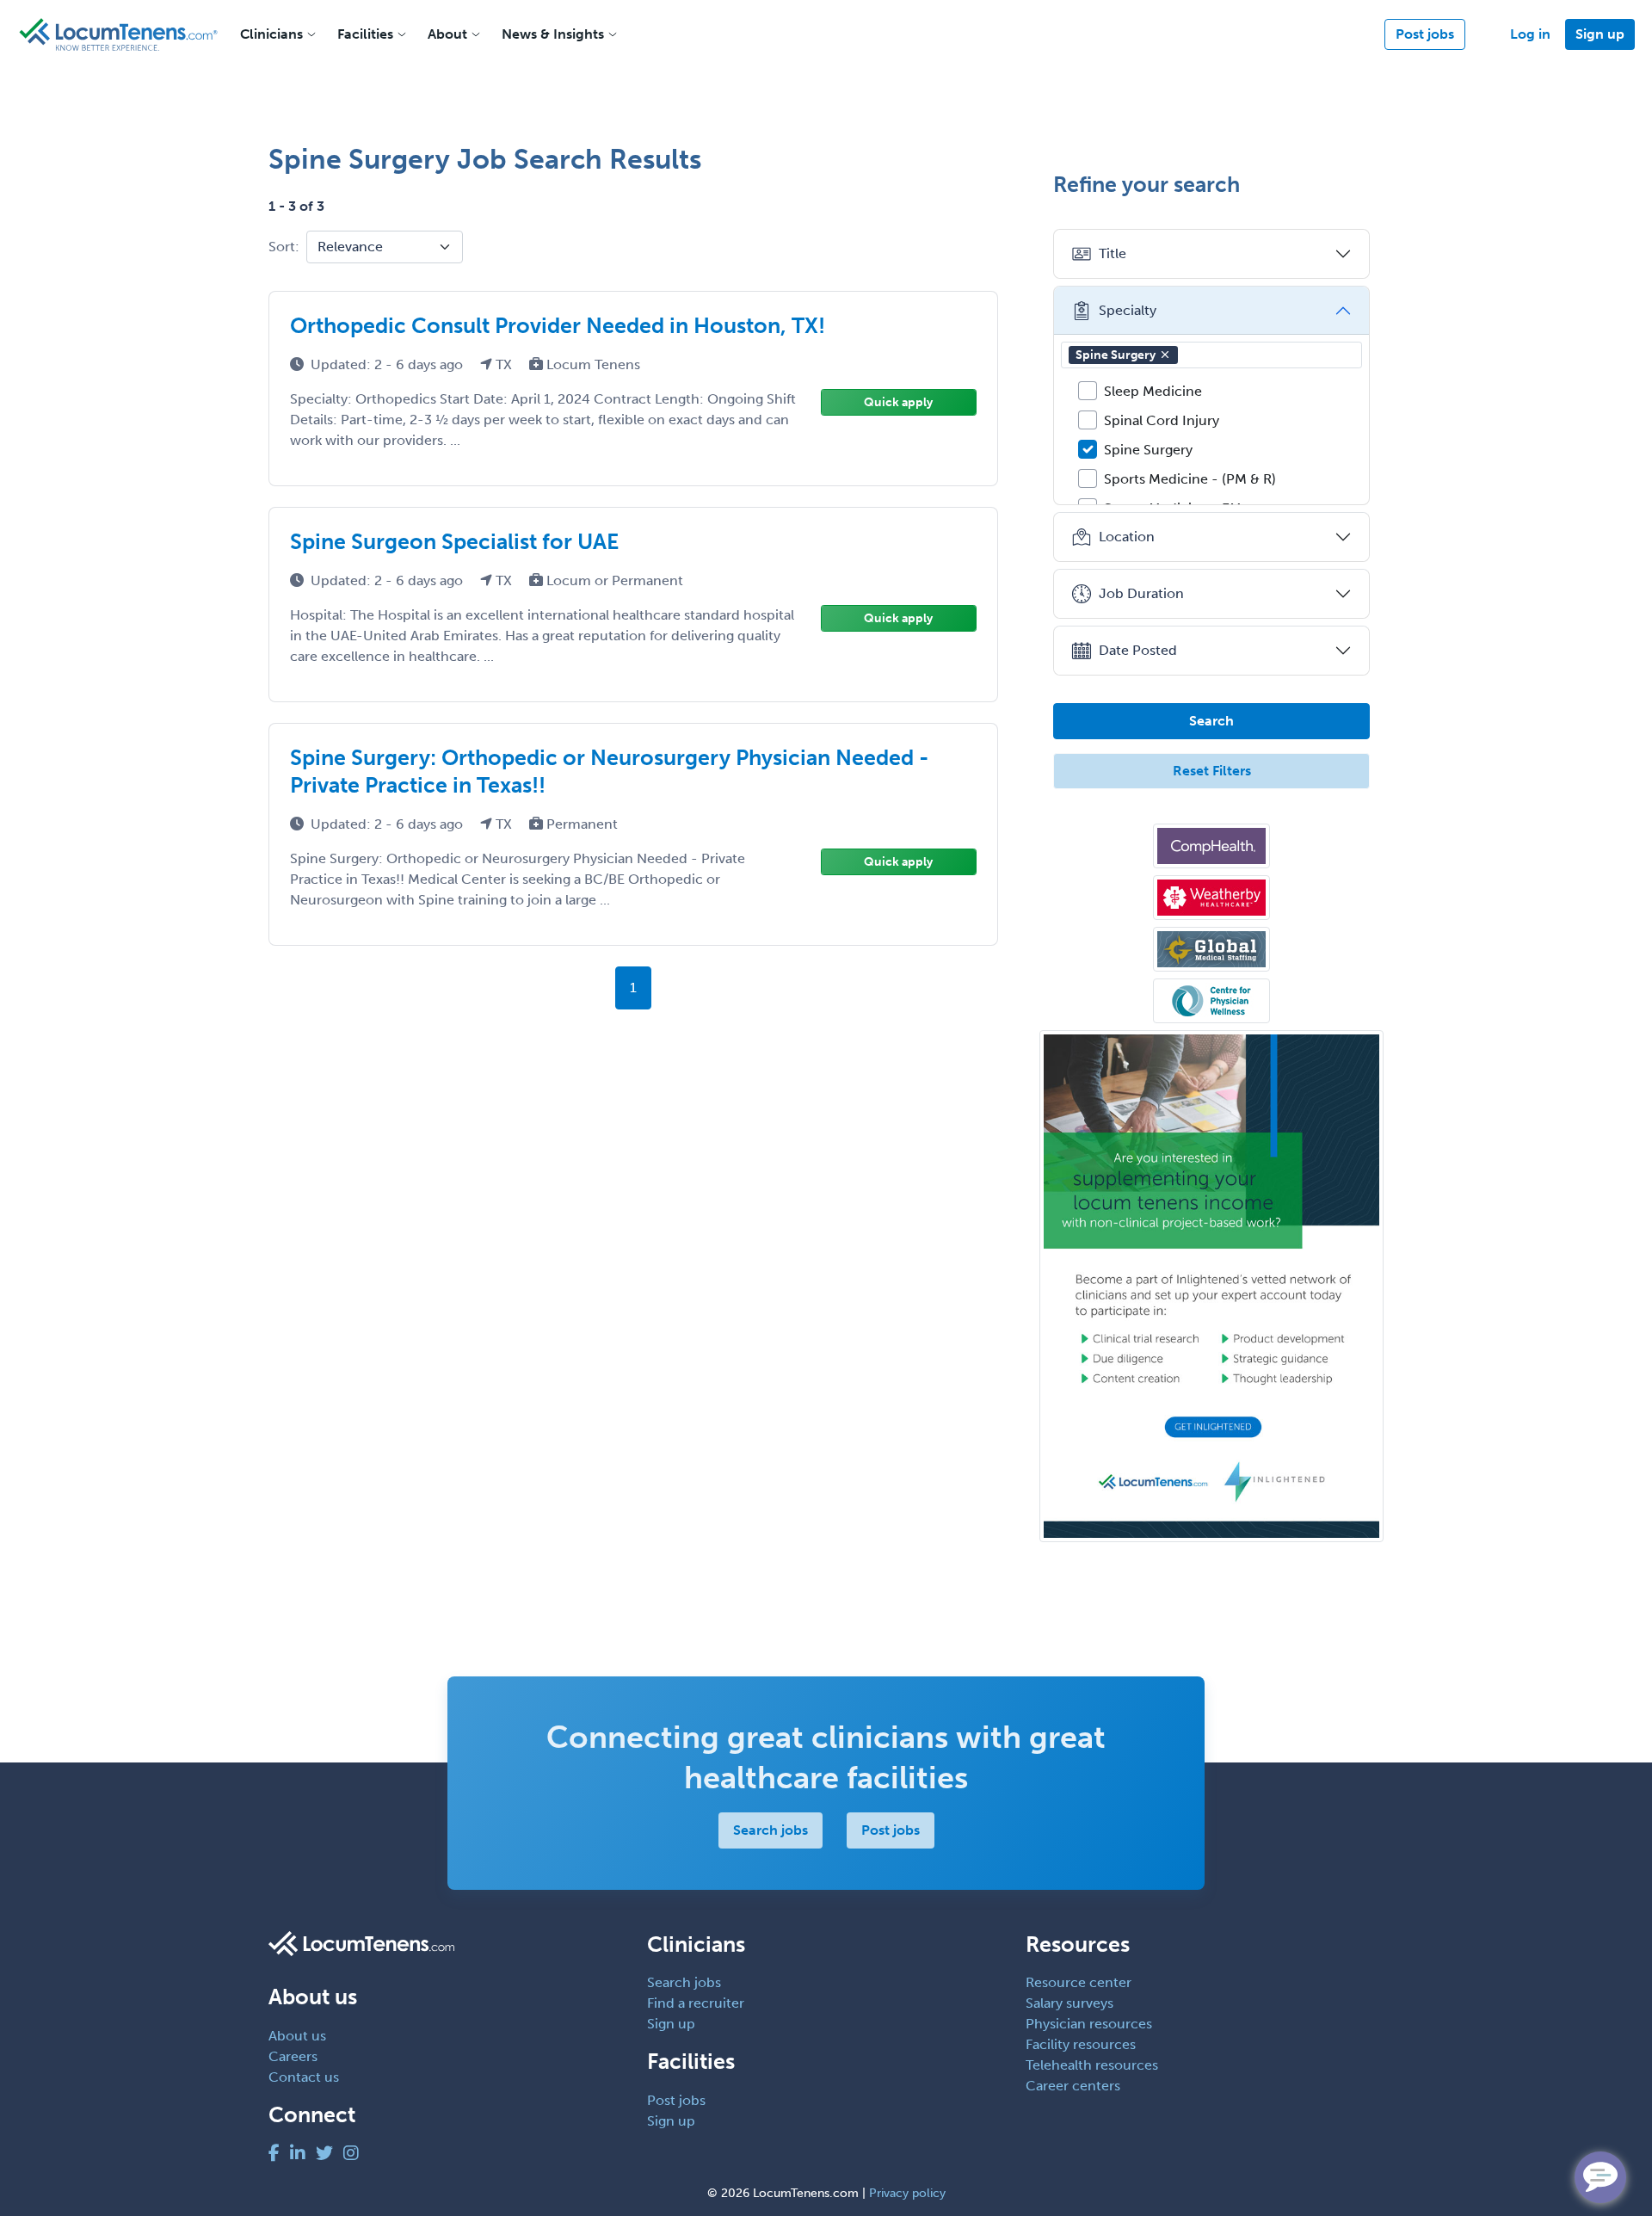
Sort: (284, 247)
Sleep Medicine (1153, 391)
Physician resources (1089, 2024)
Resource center (1079, 1982)
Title (1113, 253)
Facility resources (1081, 2044)
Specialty (1128, 310)
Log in (1530, 34)
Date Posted (1138, 650)
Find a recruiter (696, 2003)
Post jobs (1425, 34)
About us (297, 2036)
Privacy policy (907, 2193)
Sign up (1600, 34)
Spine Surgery (1116, 355)
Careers (293, 2056)
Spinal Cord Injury (1162, 420)
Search (1211, 721)
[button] (1165, 355)
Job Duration (1141, 593)
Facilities (365, 34)
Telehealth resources (1092, 2065)
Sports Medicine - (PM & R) (1190, 479)
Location (1127, 537)
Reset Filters (1212, 771)
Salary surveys (1069, 2003)
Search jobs (771, 1830)
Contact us (304, 2077)
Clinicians (271, 34)
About (447, 34)
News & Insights (553, 34)
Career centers (1073, 2086)
